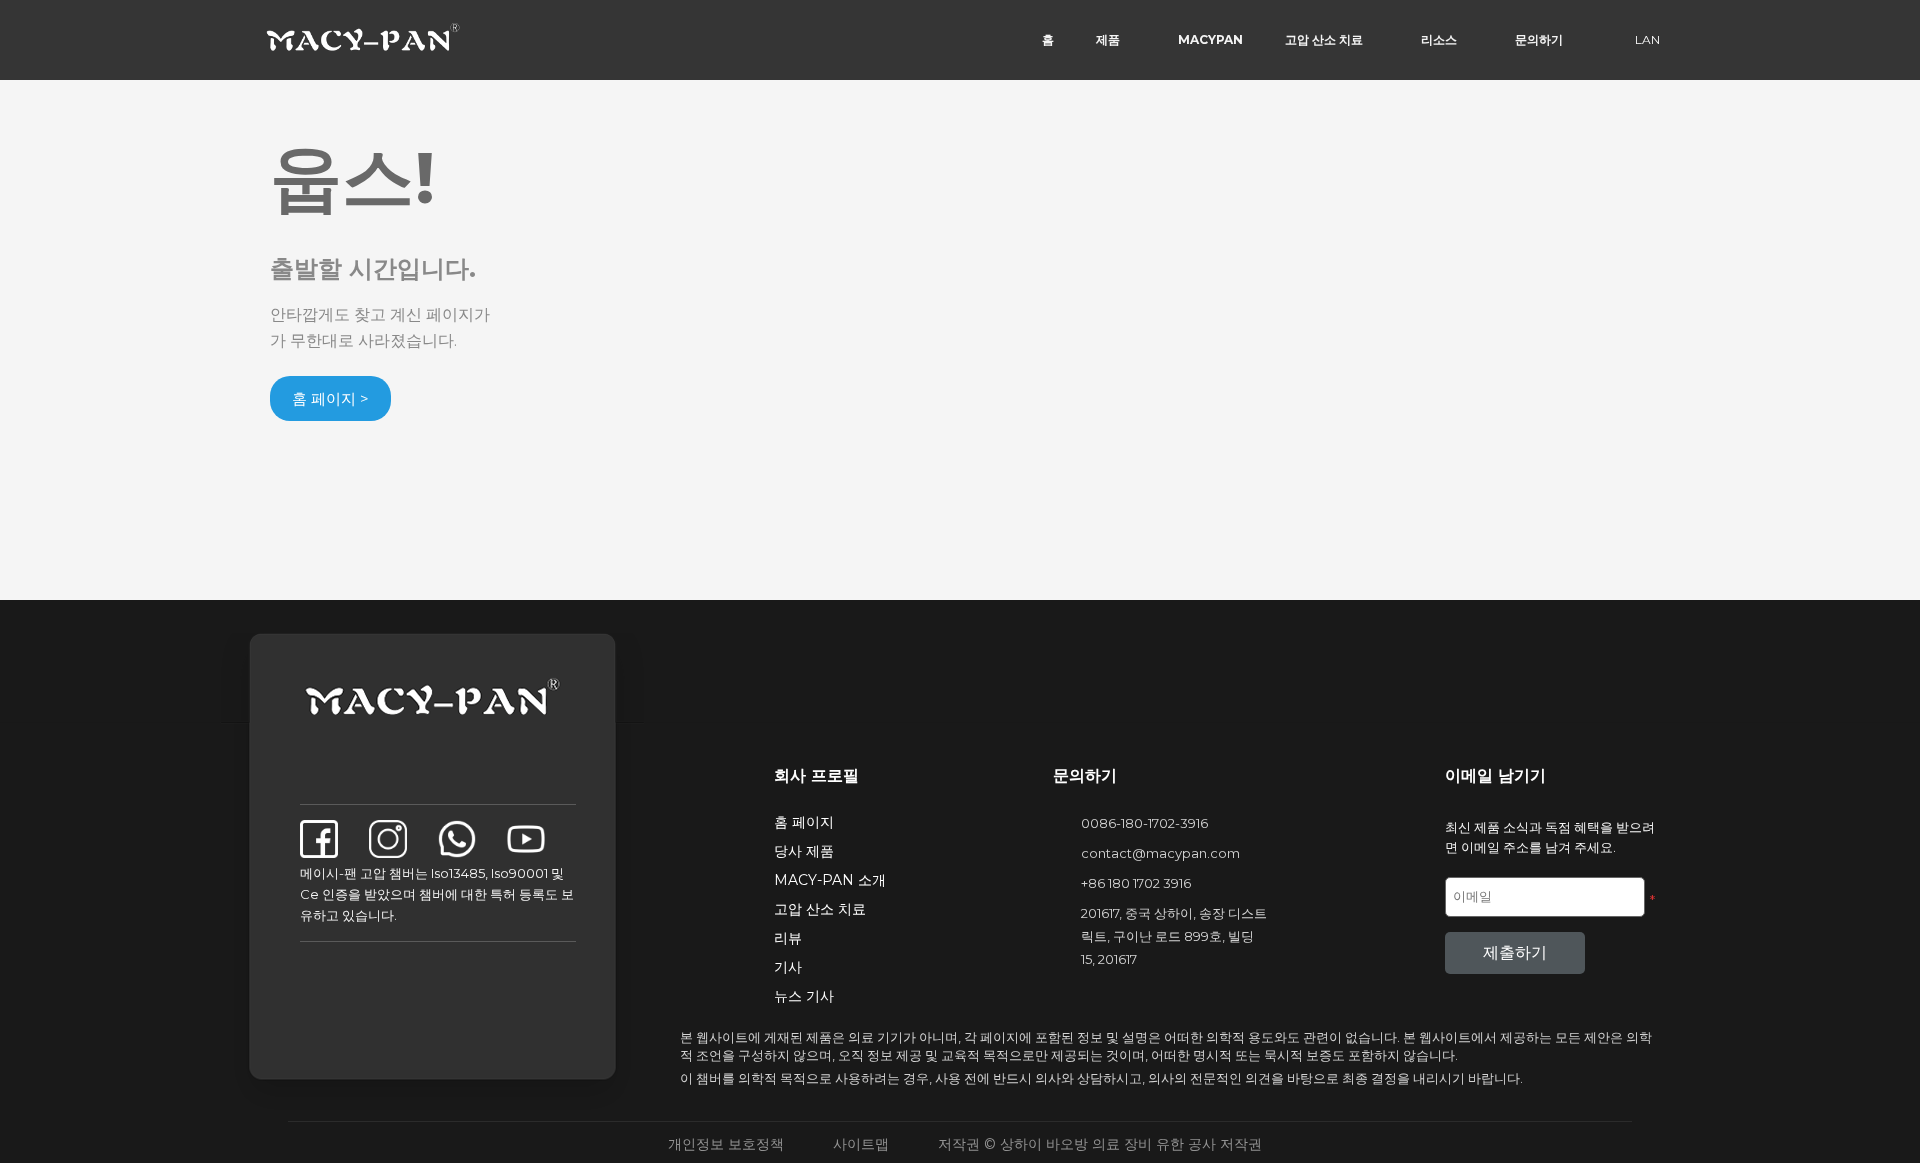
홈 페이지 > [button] (330, 398)
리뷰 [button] (788, 938)
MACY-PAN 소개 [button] (830, 880)
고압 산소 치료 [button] (820, 909)
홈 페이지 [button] (804, 822)
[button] (1048, 40)
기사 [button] (788, 967)
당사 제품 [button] (804, 851)
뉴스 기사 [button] (804, 996)
